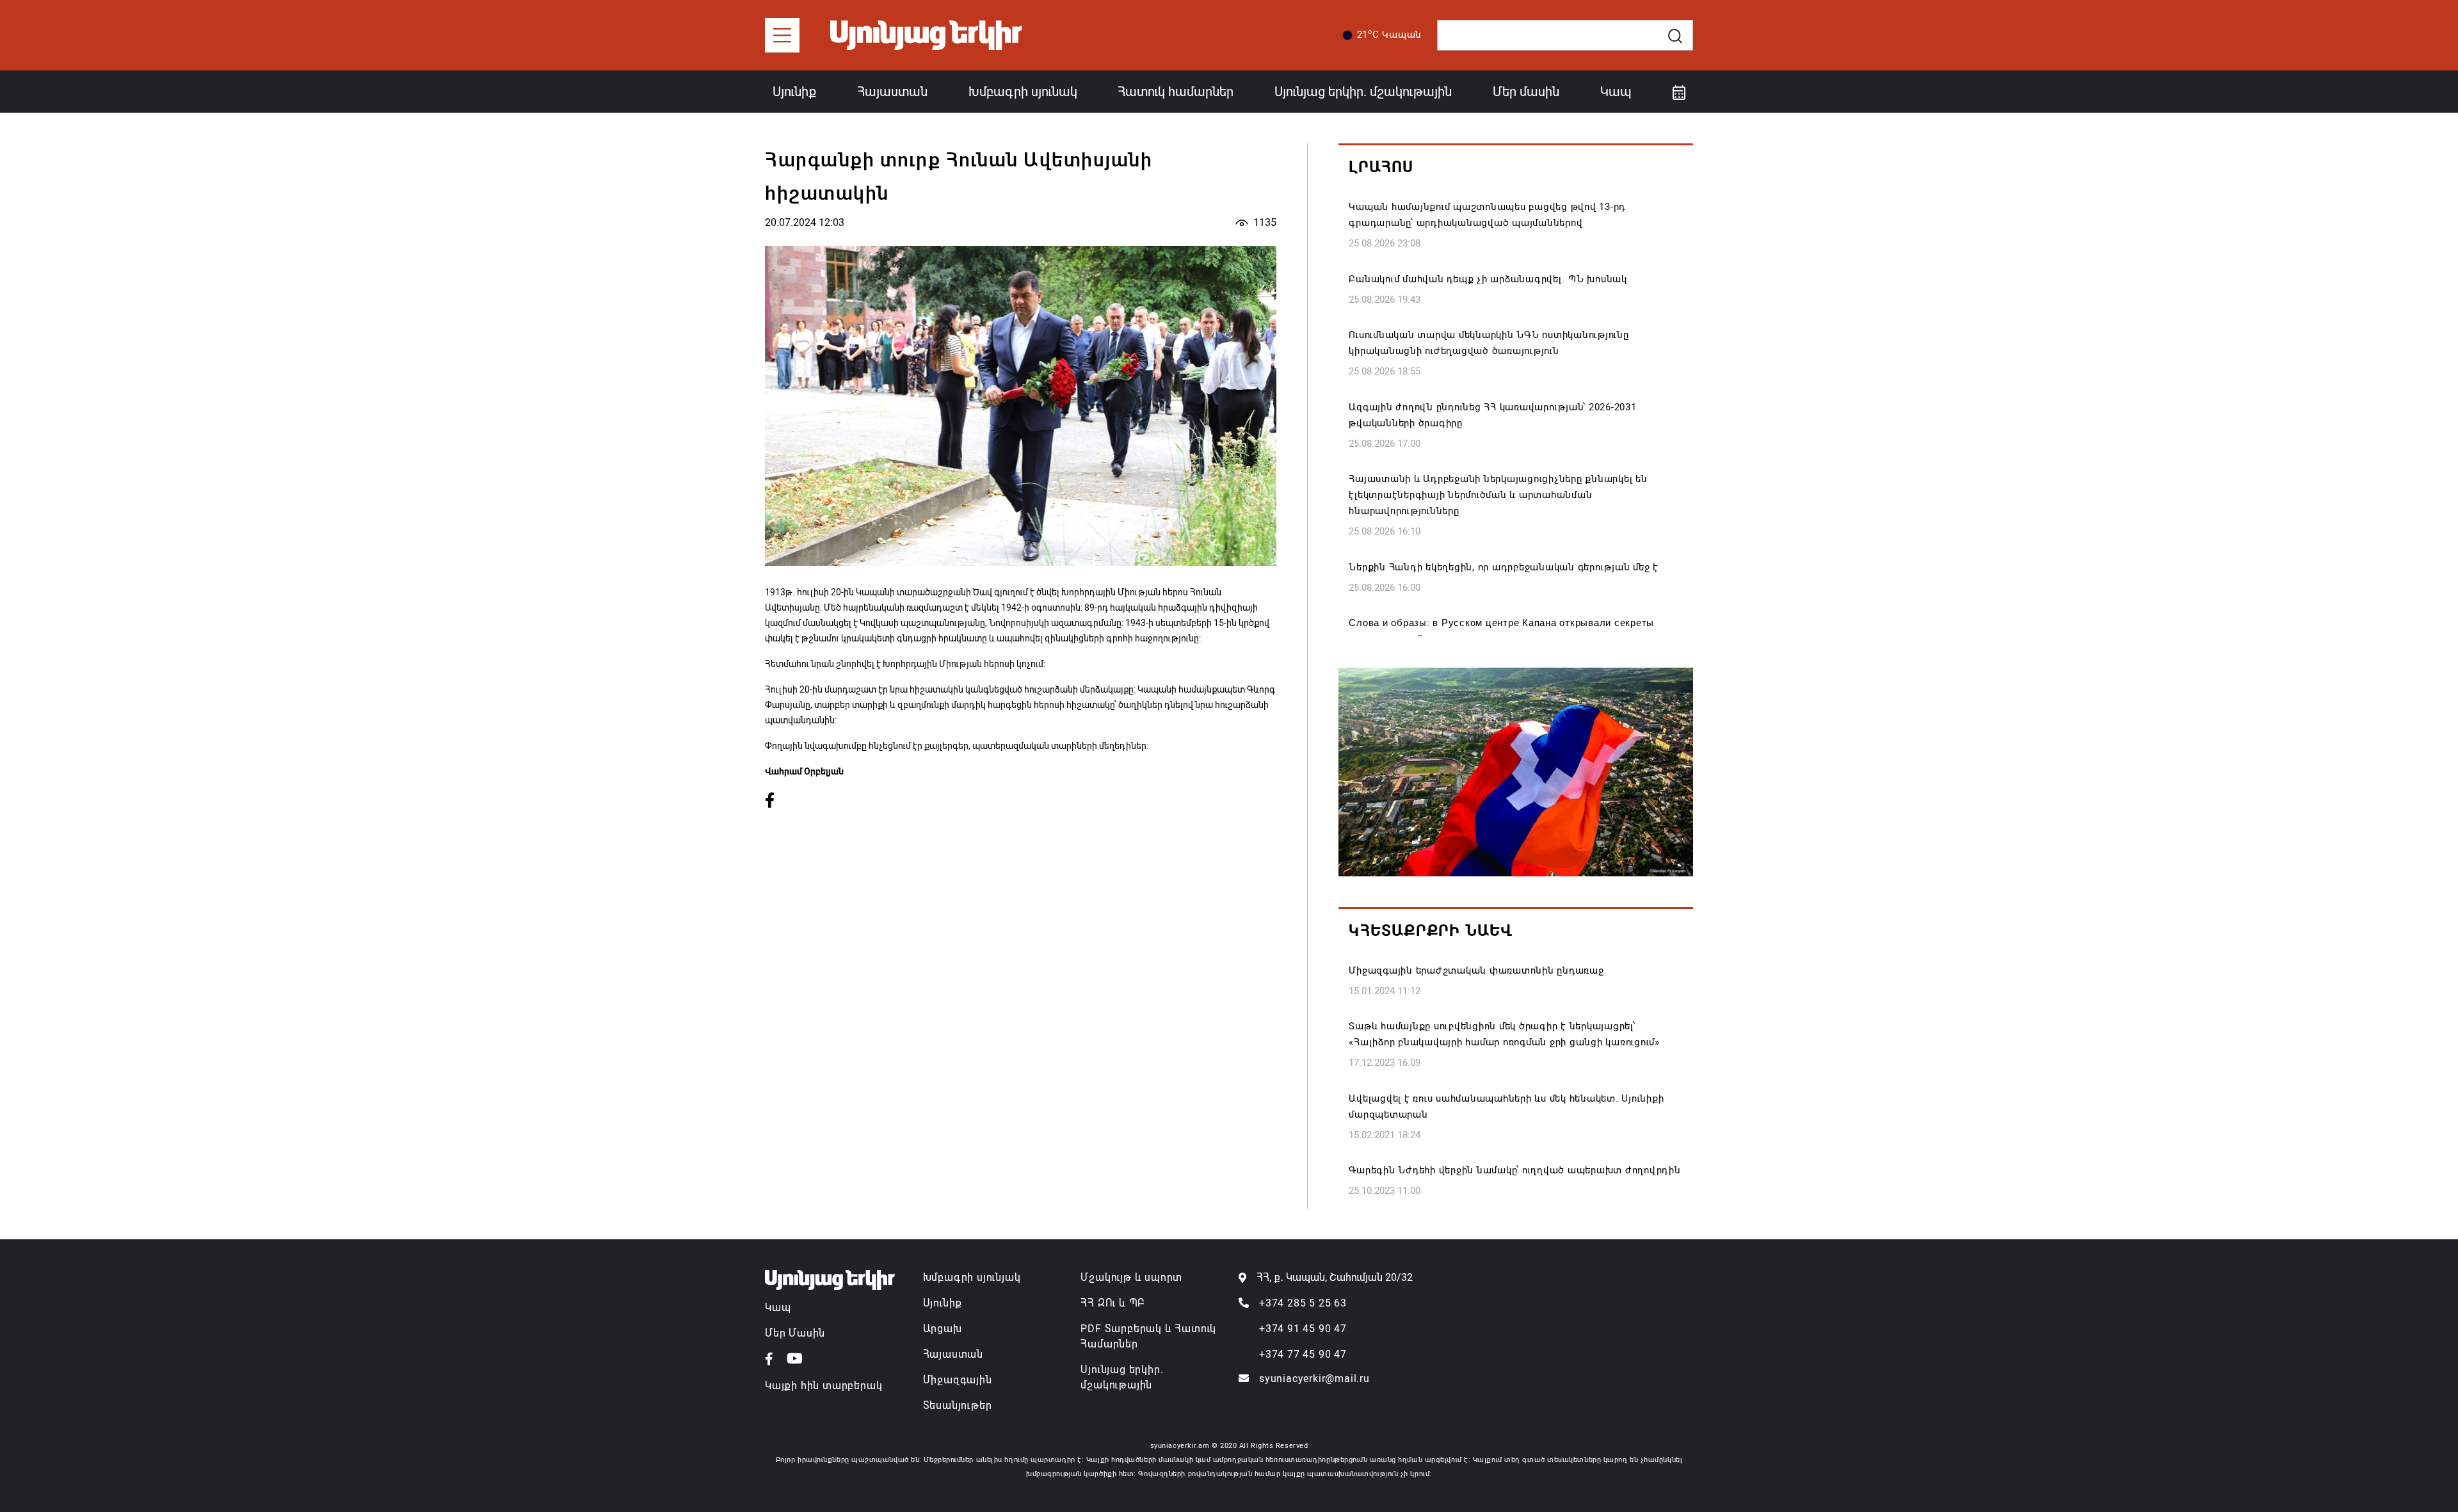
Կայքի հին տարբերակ (823, 1386)
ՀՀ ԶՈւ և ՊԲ (1113, 1303)
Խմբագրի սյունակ (1023, 92)
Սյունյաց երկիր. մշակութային (1363, 92)
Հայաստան (892, 92)
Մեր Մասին (795, 1333)
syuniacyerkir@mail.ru (1314, 1379)
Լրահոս (1381, 167)
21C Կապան (1390, 34)
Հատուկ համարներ (1176, 92)
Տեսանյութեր (958, 1405)
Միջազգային (958, 1380)
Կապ (1616, 92)
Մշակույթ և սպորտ (1131, 1277)
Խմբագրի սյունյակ (972, 1277)
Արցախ (943, 1329)
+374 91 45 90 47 (1303, 1329)
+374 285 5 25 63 (1303, 1303)
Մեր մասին (1526, 92)
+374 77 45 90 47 (1303, 1354)
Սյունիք (794, 92)
